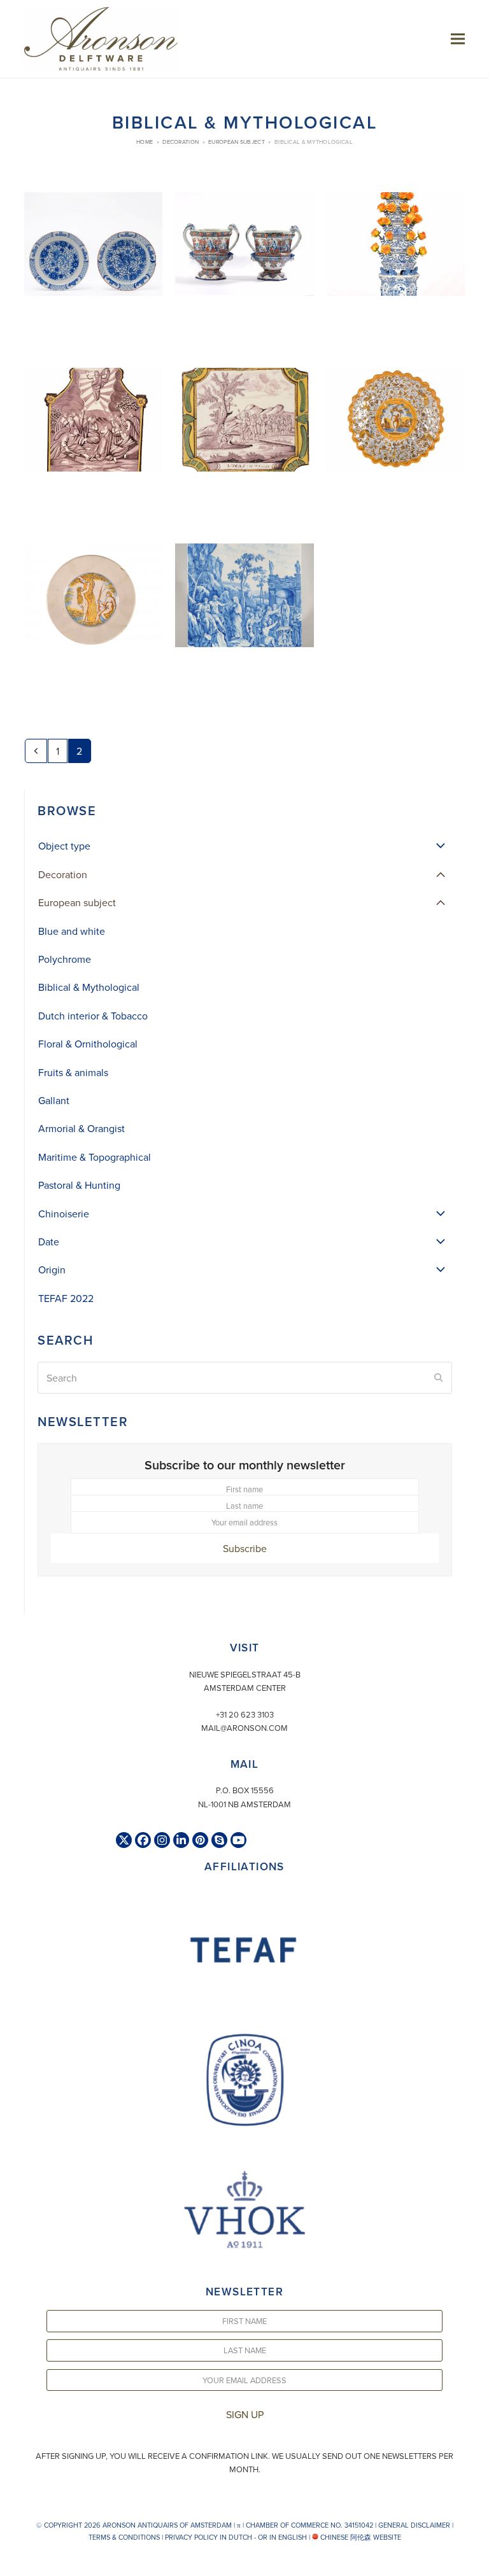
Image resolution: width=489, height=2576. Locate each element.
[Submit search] (439, 1378)
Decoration (63, 874)
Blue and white (72, 931)
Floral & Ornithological (88, 1044)
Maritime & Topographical (95, 1157)
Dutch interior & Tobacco (93, 1016)
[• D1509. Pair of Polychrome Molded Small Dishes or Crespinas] (396, 444)
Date (49, 1242)
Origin (52, 1270)
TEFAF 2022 (66, 1298)
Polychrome (65, 959)
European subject (77, 902)
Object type (64, 846)
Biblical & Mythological (89, 987)
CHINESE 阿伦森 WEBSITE (360, 2537)
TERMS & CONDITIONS (124, 2537)
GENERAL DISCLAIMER (414, 2525)
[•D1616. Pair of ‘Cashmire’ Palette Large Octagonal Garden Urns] (244, 269)
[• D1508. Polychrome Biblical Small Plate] (93, 620)
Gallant (54, 1100)
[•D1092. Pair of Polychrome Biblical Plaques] (244, 444)
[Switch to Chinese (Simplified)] (11, 2563)
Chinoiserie (64, 1214)
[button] (458, 38)
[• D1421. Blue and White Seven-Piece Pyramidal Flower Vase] (396, 269)
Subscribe (245, 1548)
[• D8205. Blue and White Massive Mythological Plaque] (244, 620)
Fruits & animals (73, 1072)
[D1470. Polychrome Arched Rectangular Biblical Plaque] (93, 444)
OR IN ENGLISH (282, 2537)
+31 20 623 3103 (245, 1714)
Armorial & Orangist (81, 1128)
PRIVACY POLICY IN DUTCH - (210, 2537)
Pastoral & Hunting (79, 1185)
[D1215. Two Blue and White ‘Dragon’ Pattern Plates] (93, 269)
